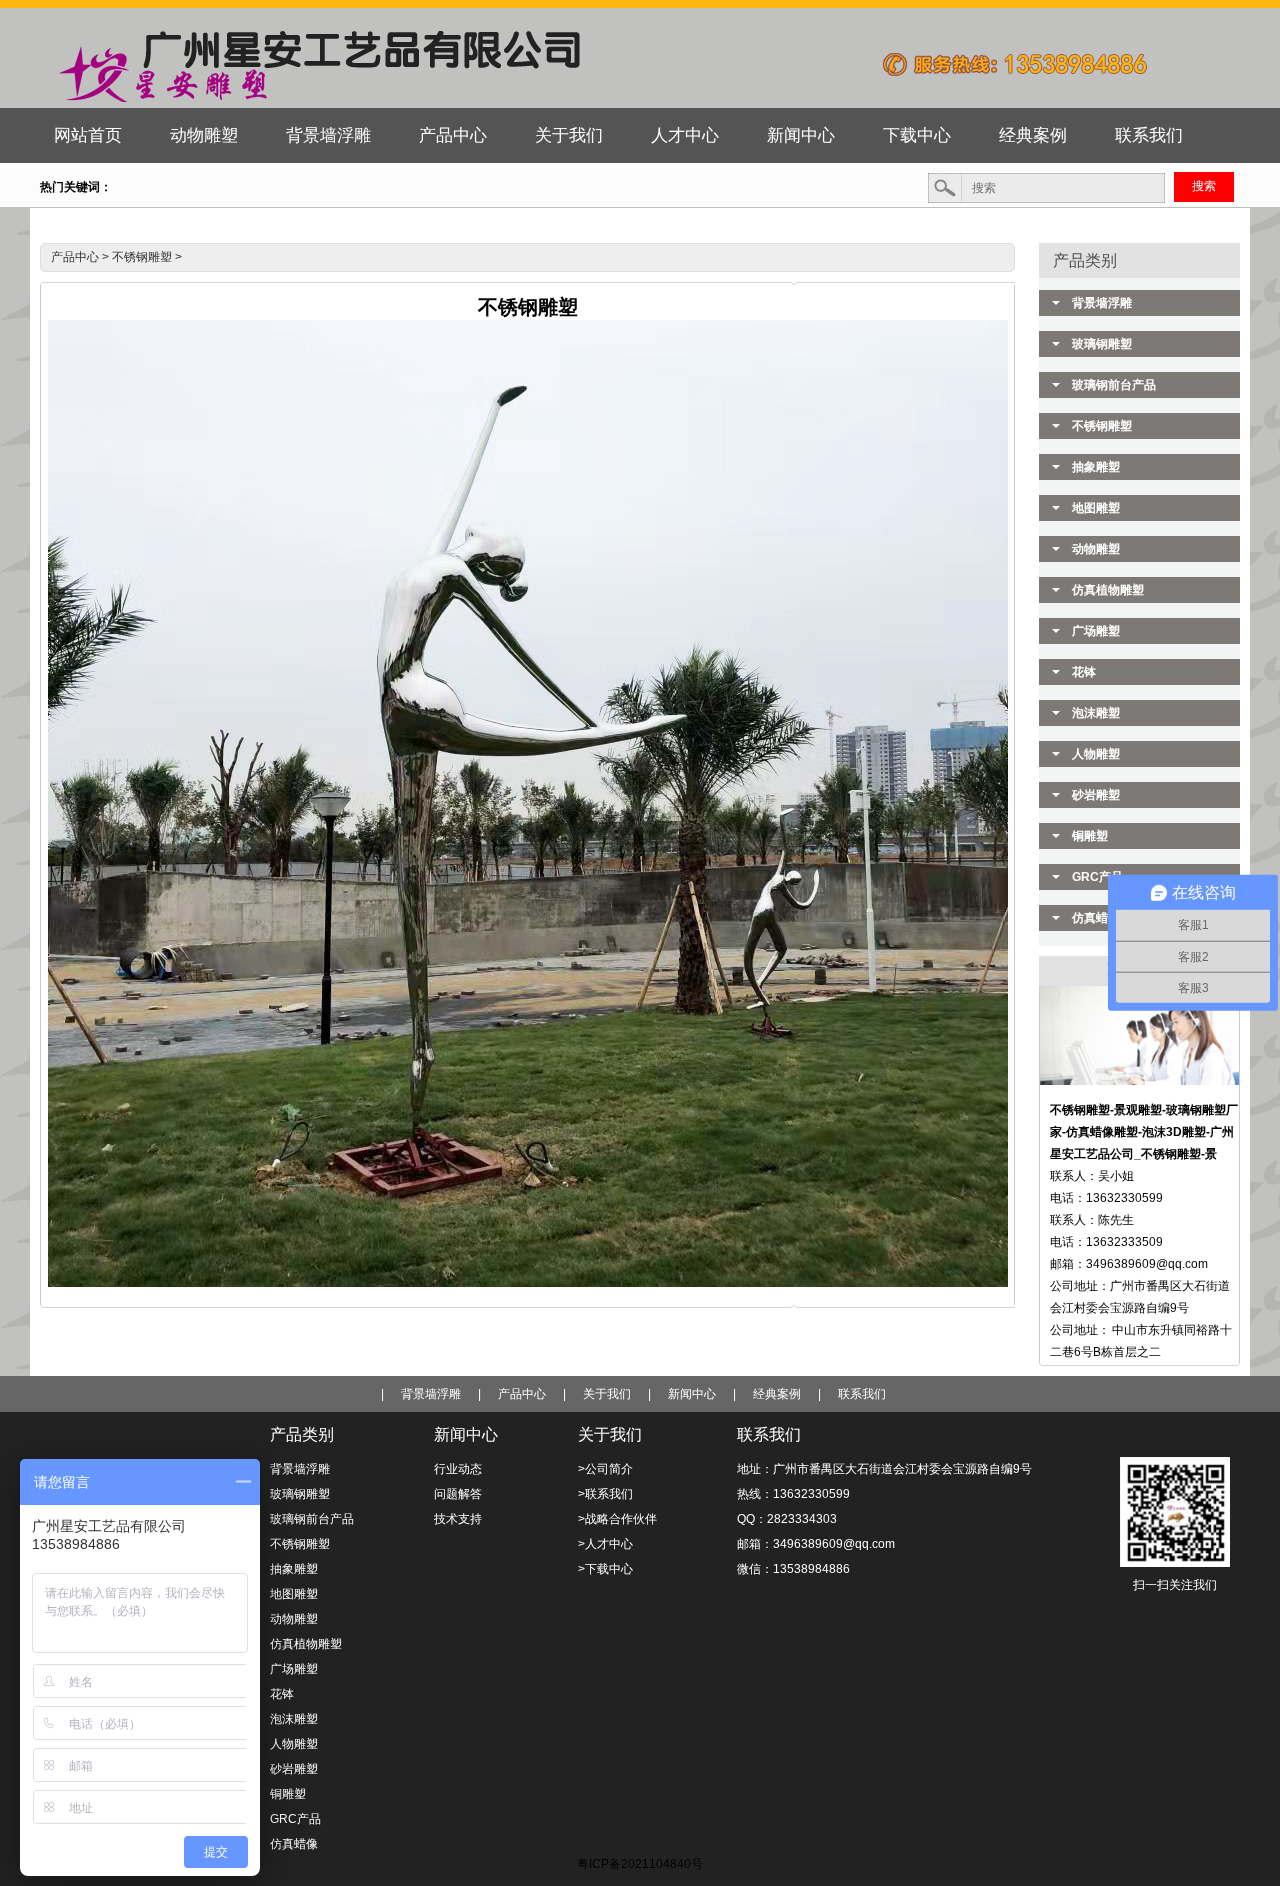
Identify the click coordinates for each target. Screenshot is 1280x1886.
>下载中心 (605, 1569)
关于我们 (607, 1394)
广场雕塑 (1096, 631)
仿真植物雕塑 (1108, 590)
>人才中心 (605, 1544)
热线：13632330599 (793, 1494)
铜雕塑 (1090, 836)
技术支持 (458, 1519)
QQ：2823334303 (787, 1519)
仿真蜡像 (294, 1844)
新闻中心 (692, 1394)
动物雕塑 (1096, 549)
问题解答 (458, 1494)
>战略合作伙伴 (617, 1519)
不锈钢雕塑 (142, 257)
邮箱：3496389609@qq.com (816, 1544)
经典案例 (777, 1394)
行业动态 (458, 1469)
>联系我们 (605, 1494)
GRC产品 (295, 1819)
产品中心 (75, 257)
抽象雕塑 (1096, 467)
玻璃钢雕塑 (1102, 344)
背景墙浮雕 (1102, 303)
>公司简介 (605, 1469)
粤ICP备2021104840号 (640, 1864)
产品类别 (1085, 260)
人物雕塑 (1096, 754)
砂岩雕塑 (1096, 795)
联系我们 (862, 1394)
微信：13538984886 (793, 1569)
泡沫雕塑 (1096, 713)
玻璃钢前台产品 (1114, 385)
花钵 (1084, 672)
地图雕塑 (1096, 508)
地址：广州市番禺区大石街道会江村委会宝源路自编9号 (884, 1469)
